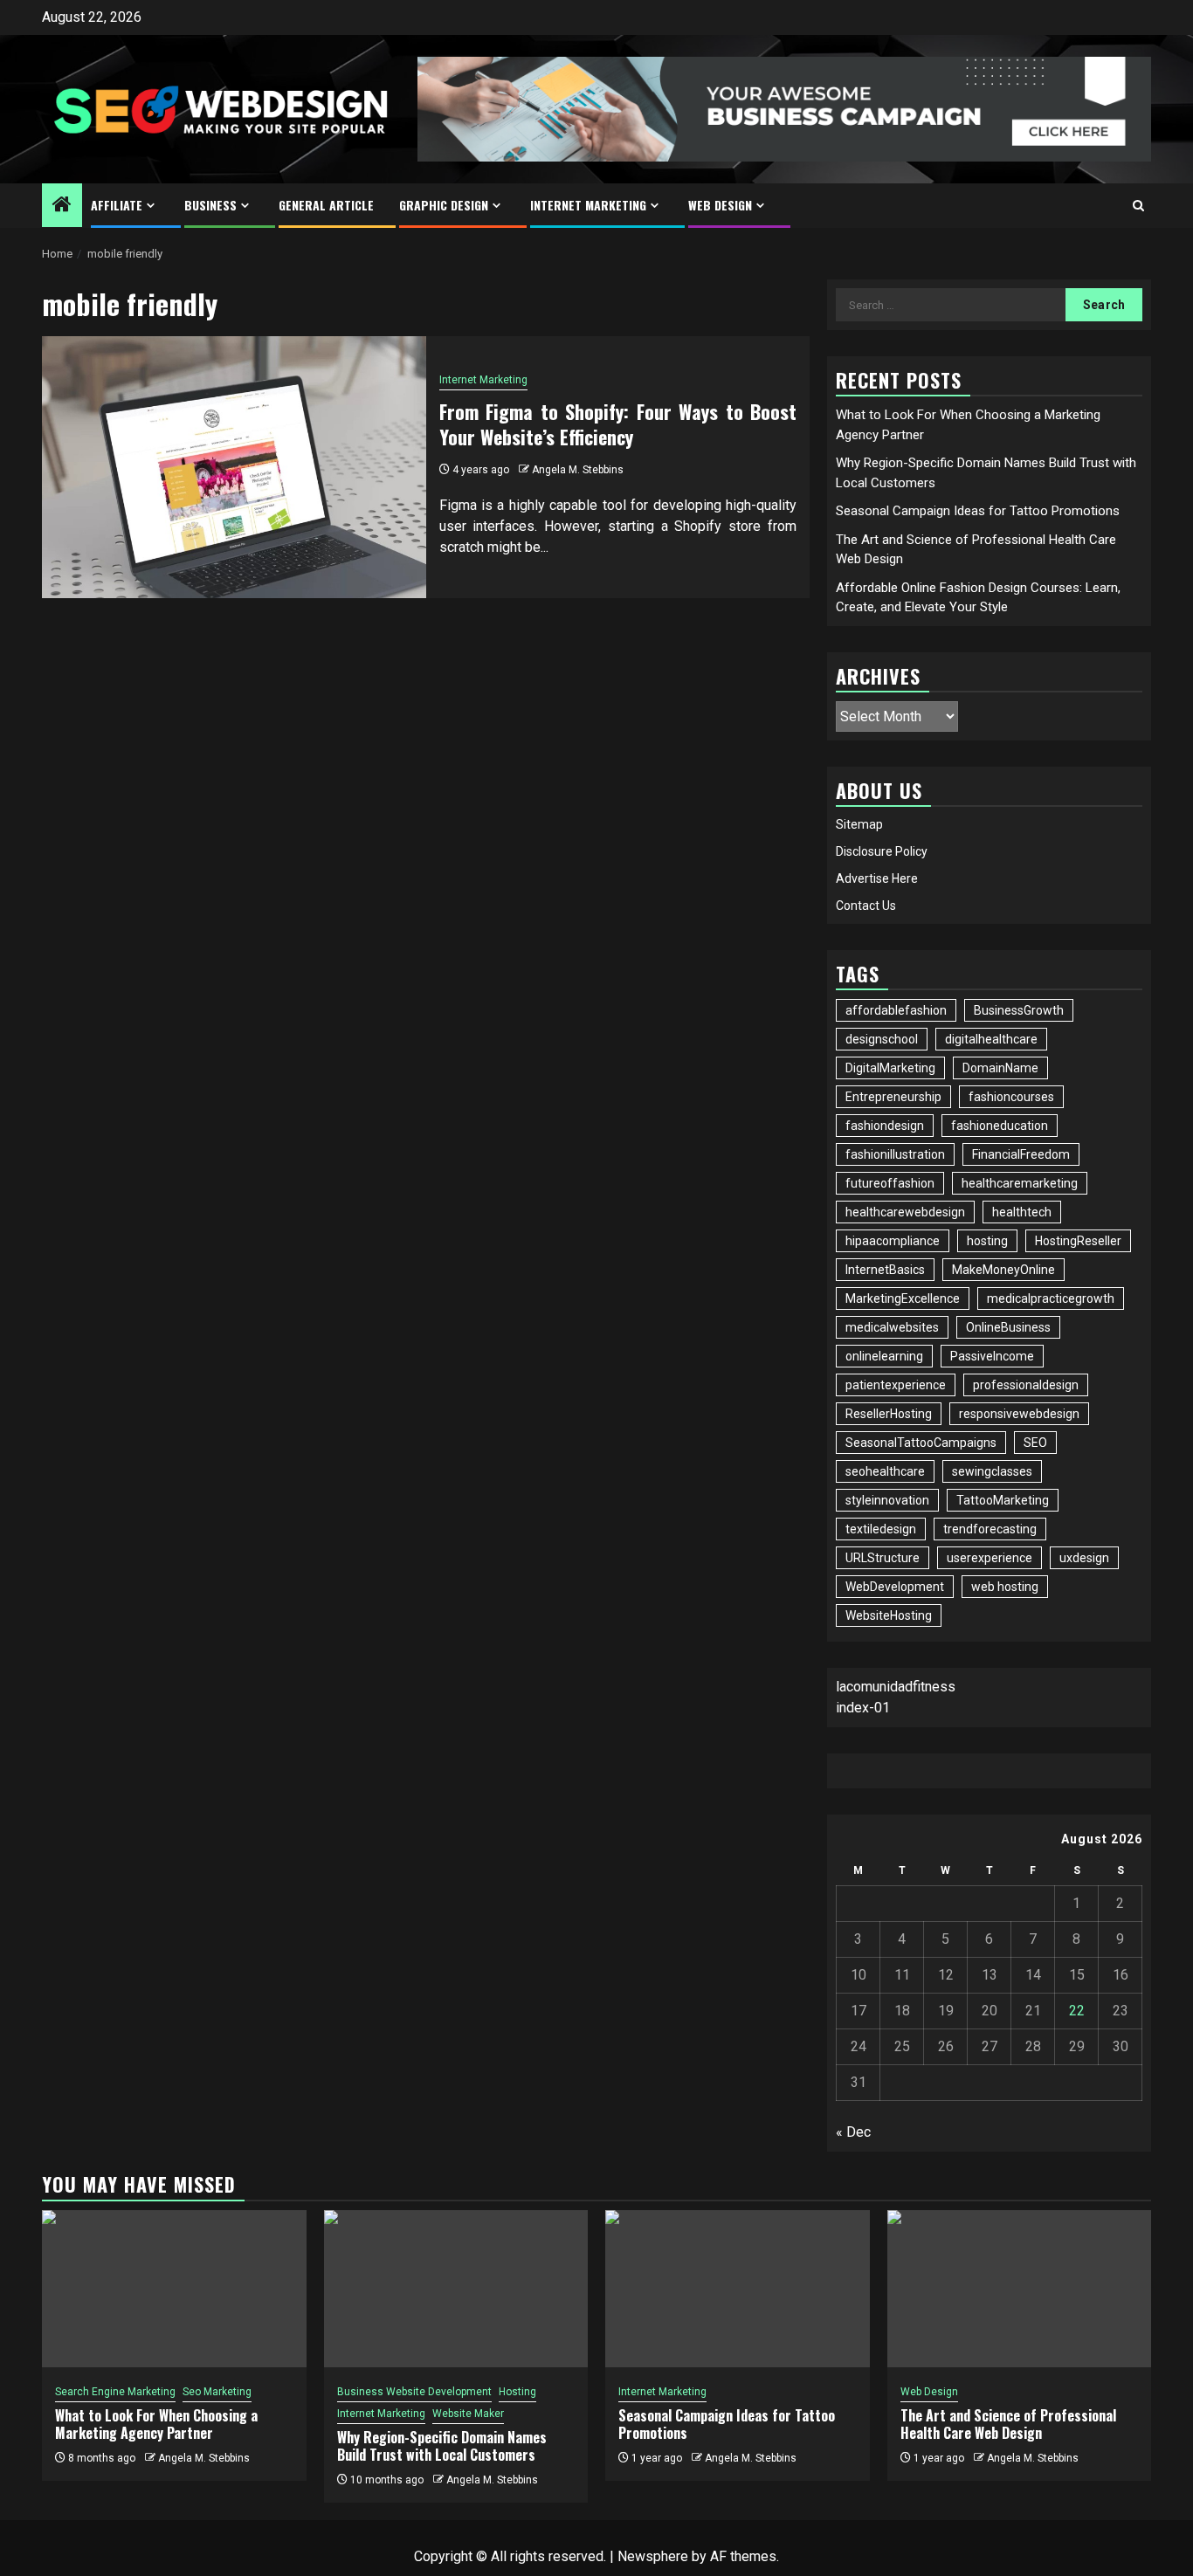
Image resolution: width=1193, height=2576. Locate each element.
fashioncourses (1011, 1097)
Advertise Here (877, 878)
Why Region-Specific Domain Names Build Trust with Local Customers (442, 2446)
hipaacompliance (893, 1241)
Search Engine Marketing (115, 2392)
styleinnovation (887, 1500)
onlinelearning (884, 1356)
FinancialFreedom (1021, 1154)
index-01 (863, 1708)
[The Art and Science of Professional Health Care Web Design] (1020, 2289)
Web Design (720, 205)
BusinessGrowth (1019, 1010)
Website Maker (468, 2414)
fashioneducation (1000, 1126)
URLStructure (883, 1558)
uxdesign (1084, 1558)
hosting (987, 1241)
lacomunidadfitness (896, 1687)
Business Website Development (414, 2392)
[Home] (62, 206)
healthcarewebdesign (905, 1212)
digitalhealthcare (991, 1039)
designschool (882, 1039)
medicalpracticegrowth (1051, 1298)
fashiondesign (885, 1126)
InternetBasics (885, 1270)
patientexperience (896, 1385)
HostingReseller (1078, 1241)
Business (210, 205)
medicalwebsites (892, 1327)
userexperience (990, 1558)
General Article (326, 205)
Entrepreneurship (893, 1097)
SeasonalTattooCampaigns (921, 1443)
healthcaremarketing (1020, 1183)
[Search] (1138, 206)
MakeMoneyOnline (1003, 1270)
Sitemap (859, 824)
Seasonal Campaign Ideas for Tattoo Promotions (978, 511)
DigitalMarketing (890, 1068)
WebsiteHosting (889, 1615)
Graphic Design (444, 205)
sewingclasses (992, 1471)
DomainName (1000, 1068)
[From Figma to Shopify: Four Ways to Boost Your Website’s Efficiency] (234, 467)
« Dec (853, 2132)
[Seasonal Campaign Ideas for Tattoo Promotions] (738, 2289)
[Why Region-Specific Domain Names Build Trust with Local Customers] (456, 2289)
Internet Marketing (588, 205)
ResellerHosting (889, 1414)
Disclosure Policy (882, 851)
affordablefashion (896, 1010)
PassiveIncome (992, 1356)
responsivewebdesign (1019, 1414)
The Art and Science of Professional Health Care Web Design (1008, 2424)
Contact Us (866, 906)
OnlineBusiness (1008, 1327)
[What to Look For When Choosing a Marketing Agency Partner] (174, 2289)
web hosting (1005, 1587)
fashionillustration (895, 1154)
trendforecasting (990, 1529)
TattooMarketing (1003, 1500)
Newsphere (653, 2556)
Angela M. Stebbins (578, 470)
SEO (1035, 1443)
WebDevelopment (895, 1587)
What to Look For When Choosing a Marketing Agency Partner (156, 2424)
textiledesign (881, 1529)
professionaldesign (1026, 1385)
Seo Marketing (217, 2392)
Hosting (517, 2392)
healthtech (1022, 1212)
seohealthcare (885, 1471)
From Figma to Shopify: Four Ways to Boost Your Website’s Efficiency (618, 424)
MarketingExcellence (903, 1298)
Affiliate (117, 205)
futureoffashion (890, 1183)
